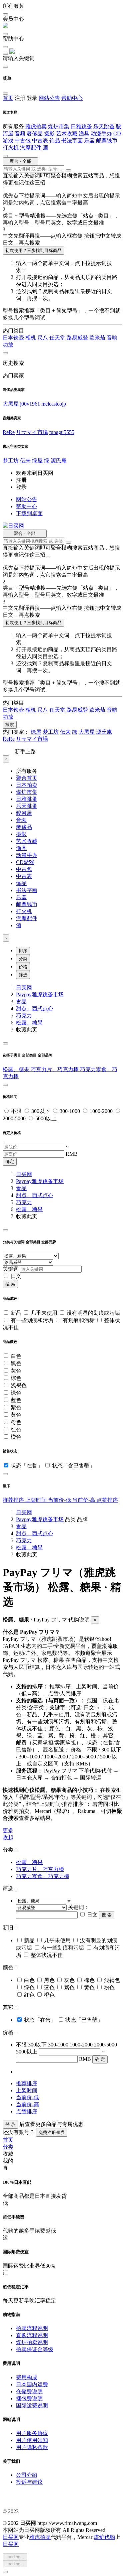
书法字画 (72, 140)
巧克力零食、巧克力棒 (43, 1876)
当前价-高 (84, 1500)
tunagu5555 (62, 432)
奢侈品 (35, 133)
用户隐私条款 (32, 2447)
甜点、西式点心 (35, 1009)
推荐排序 (14, 1500)
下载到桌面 (29, 513)
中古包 (23, 140)
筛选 (23, 975)
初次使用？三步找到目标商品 (33, 250)
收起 (8, 1837)
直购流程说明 (32, 2335)
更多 (8, 1830)
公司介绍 (27, 2475)
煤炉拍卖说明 (32, 2342)
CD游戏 (25, 862)
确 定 (100, 2059)
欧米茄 (97, 338)
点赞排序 (107, 1500)
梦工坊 (11, 461)
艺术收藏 (67, 133)
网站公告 (49, 98)
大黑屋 (11, 404)
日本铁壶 (13, 338)
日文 (16, 1276)
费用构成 (27, 2377)
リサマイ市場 (32, 432)
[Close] (5, 1043)
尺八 (43, 338)
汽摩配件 (31, 148)
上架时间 (37, 1500)
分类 (23, 959)
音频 (20, 133)
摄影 (49, 133)
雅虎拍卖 (36, 126)
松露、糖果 (29, 1023)
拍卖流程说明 (32, 2328)
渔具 (84, 133)
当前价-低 (60, 1500)
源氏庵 (59, 461)
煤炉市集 (59, 126)
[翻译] (68, 170)
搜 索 (10, 1284)
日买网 (24, 987)
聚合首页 (27, 778)
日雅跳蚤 (81, 126)
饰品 (55, 140)
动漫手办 (101, 133)
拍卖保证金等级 (35, 2349)
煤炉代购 (104, 2537)
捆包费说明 (29, 2398)
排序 (23, 951)
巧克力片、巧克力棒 (55, 1069)
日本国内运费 (32, 2384)
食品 (21, 1001)
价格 (23, 967)
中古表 (40, 140)
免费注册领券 (52, 2132)
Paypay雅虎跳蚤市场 (40, 994)
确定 (10, 1162)
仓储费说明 (29, 2391)
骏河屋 (24, 813)
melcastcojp (54, 404)
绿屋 (37, 461)
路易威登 (78, 338)
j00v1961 (30, 404)
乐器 (89, 140)
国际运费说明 (32, 2405)
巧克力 (24, 1016)
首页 (8, 98)
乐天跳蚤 (104, 126)
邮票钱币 (107, 140)
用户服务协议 (32, 2433)
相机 (31, 338)
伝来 (25, 461)
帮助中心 (72, 98)
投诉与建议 (29, 2482)
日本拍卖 (27, 785)
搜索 (10, 725)
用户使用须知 (32, 2440)
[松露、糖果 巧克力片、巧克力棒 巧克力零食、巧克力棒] (44, 1901)
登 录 (10, 2124)
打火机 (11, 148)
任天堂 (57, 338)
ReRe (9, 432)
